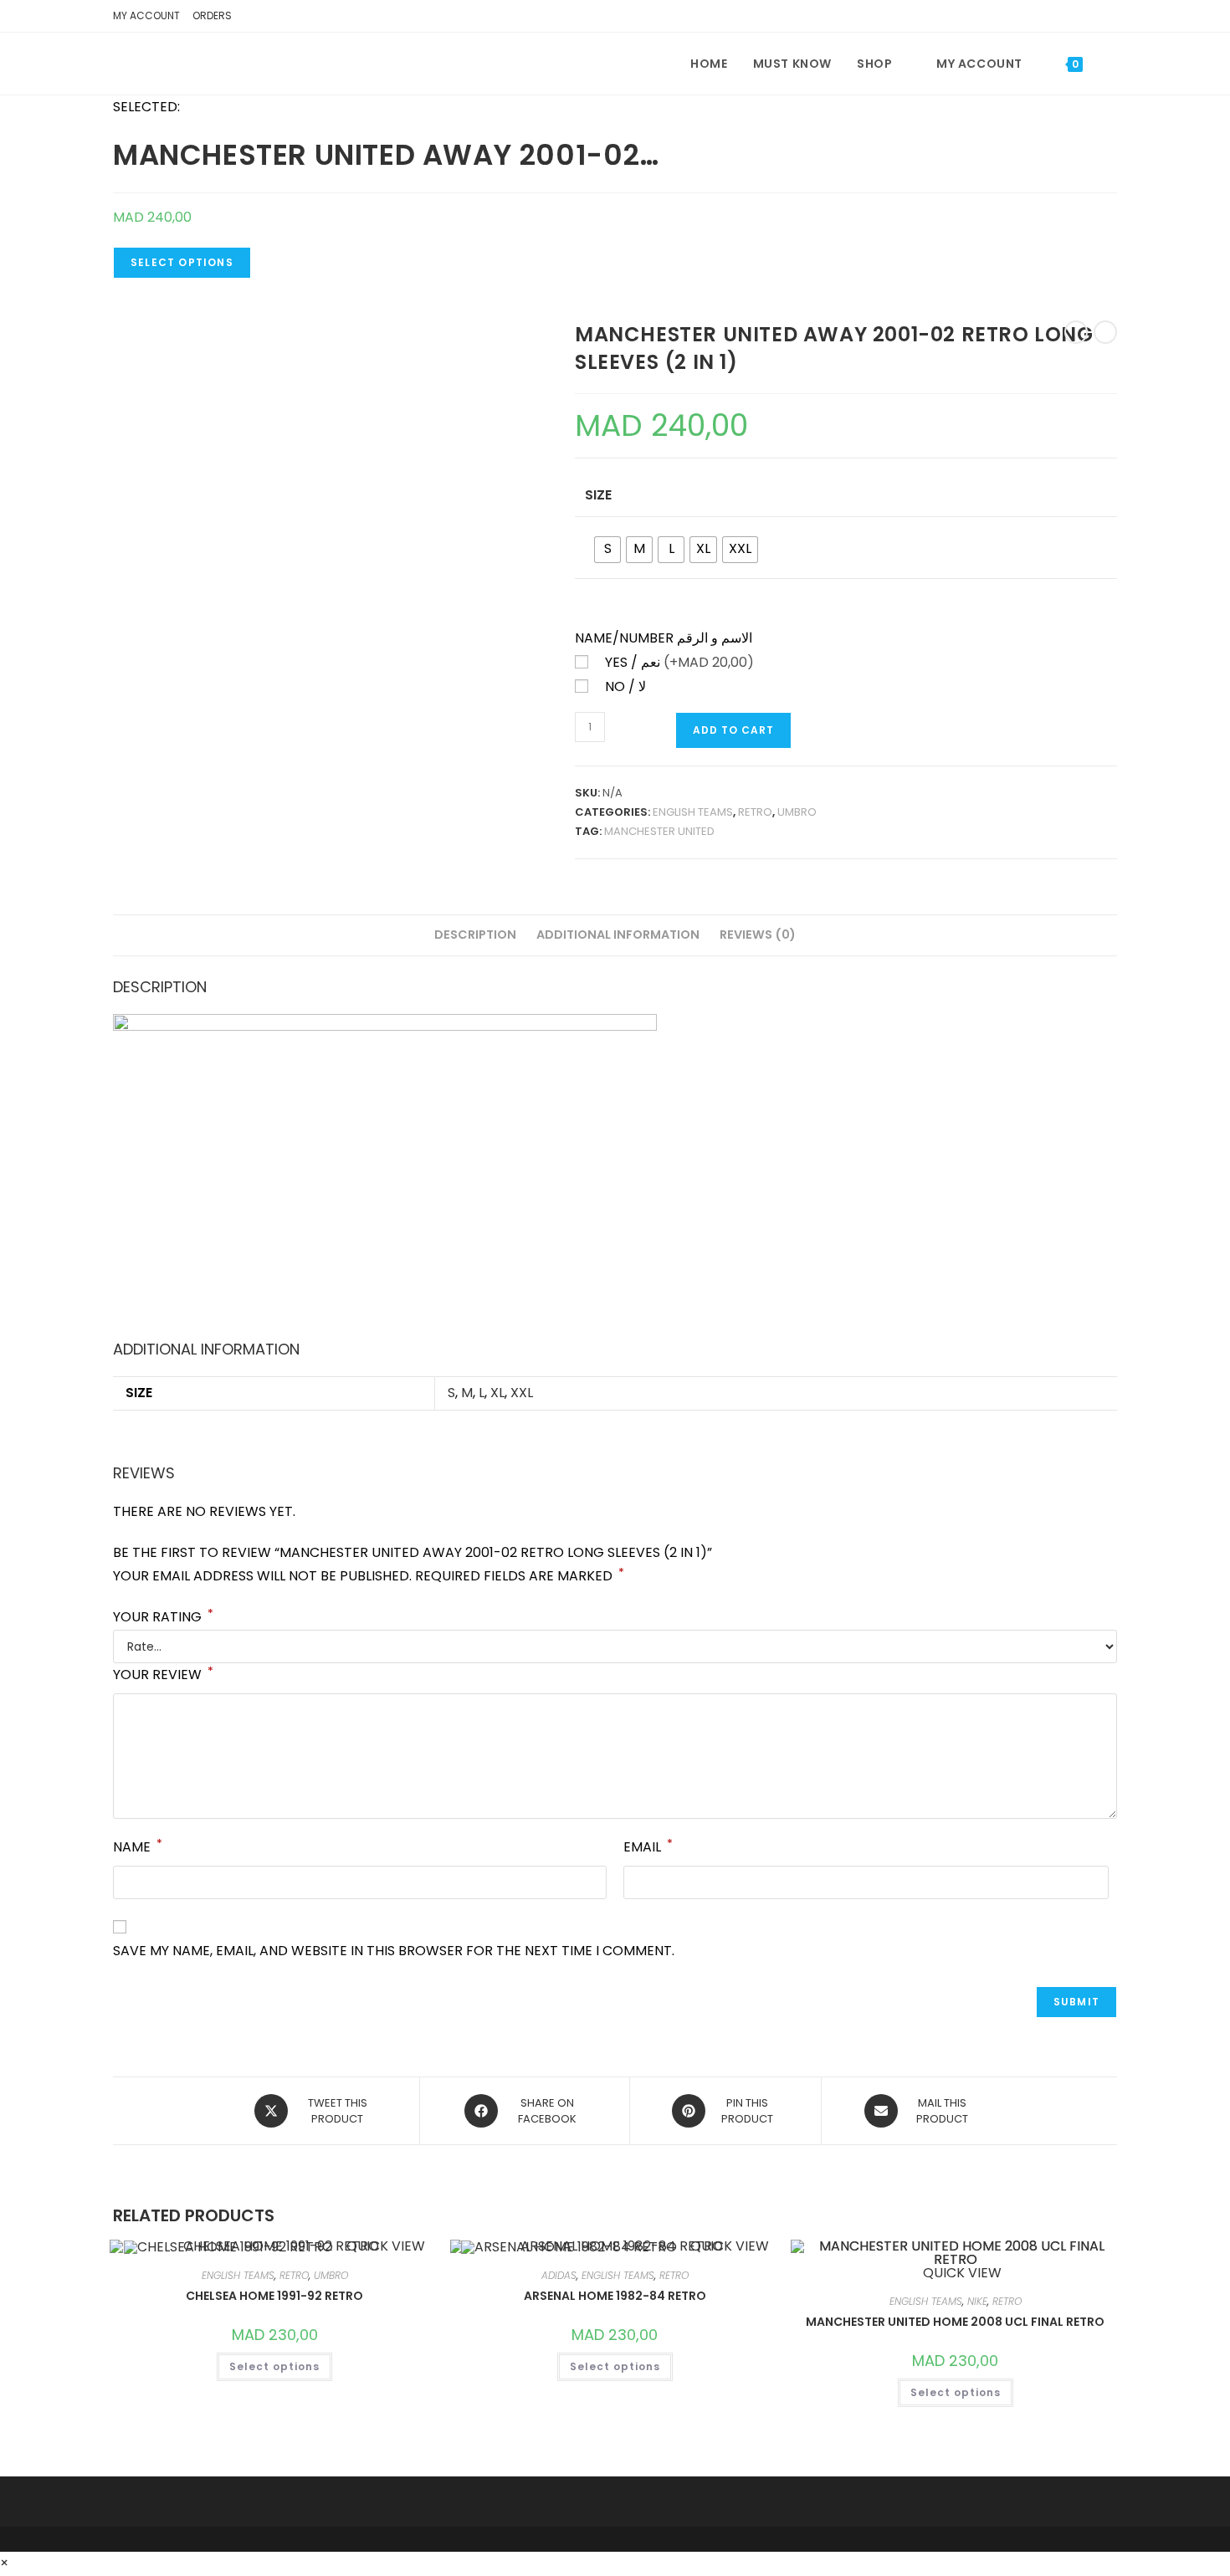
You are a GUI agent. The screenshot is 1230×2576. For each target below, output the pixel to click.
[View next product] (1105, 332)
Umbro (797, 812)
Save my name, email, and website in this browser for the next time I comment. (394, 1951)
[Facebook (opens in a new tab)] (1082, 18)
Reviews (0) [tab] (758, 935)
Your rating (163, 1617)
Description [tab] (475, 935)
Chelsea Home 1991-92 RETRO (274, 2296)
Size (598, 495)
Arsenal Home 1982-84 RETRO (615, 2296)
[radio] (607, 550)
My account (146, 15)
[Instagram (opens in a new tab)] (1106, 18)
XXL (522, 1393)
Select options (274, 2366)
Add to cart (733, 730)
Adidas (559, 2275)
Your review (163, 1674)
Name (138, 1846)
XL (497, 1393)
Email (648, 1846)
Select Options (182, 262)
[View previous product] (1076, 332)
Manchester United (659, 831)
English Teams (693, 812)
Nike (977, 2301)
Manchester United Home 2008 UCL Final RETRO (955, 2322)
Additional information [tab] (618, 935)
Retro (755, 812)
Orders (212, 15)
